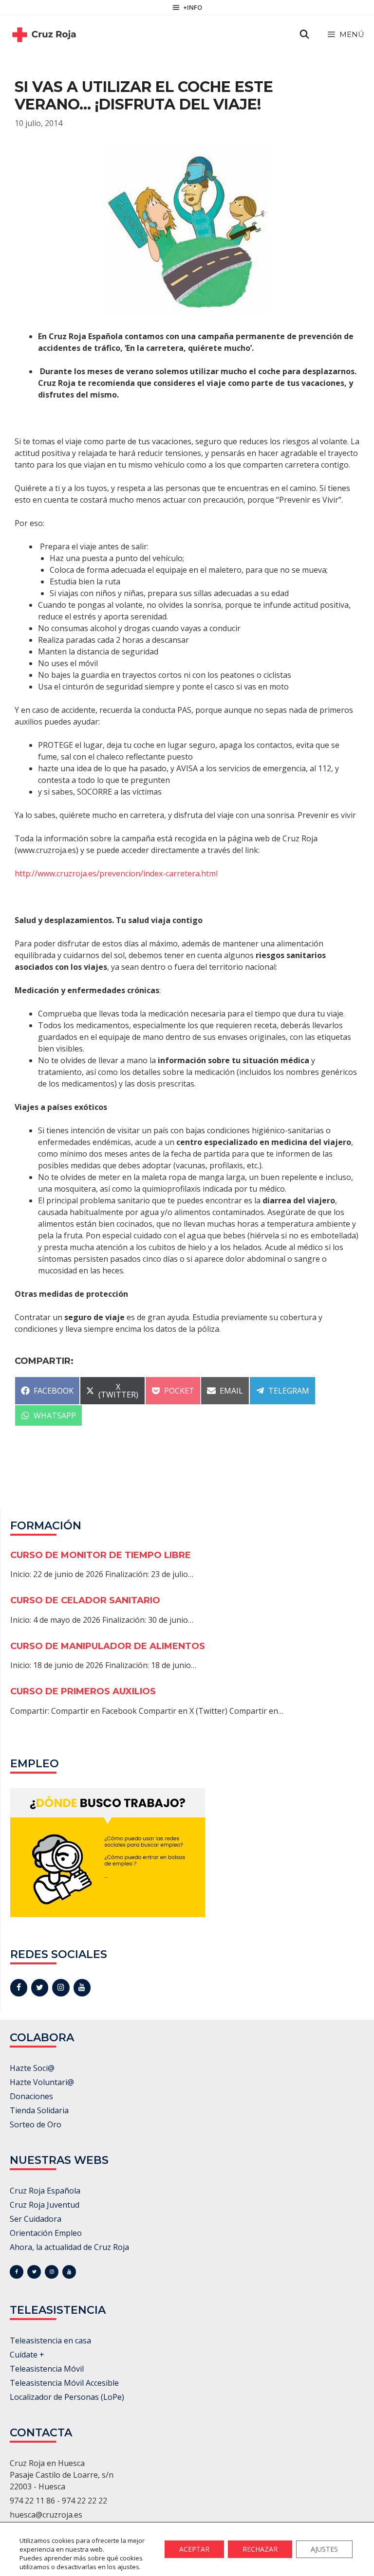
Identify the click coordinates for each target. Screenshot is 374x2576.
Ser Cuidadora (36, 2219)
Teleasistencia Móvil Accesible (64, 2383)
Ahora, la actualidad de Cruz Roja (69, 2247)
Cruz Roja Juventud (45, 2205)
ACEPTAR (194, 2549)
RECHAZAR (260, 2549)
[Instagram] (61, 1988)
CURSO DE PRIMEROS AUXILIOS (83, 1691)
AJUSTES (324, 2549)
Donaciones (31, 2096)
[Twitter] (40, 1988)
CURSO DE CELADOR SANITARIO (85, 1600)
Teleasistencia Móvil (47, 2369)
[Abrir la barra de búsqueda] (305, 35)
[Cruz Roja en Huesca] (44, 35)
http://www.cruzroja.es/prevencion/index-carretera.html (116, 873)
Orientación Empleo (46, 2233)
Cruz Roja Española (45, 2191)
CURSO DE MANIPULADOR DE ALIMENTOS (108, 1646)
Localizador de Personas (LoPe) (67, 2397)
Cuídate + (27, 2355)
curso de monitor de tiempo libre (101, 1555)
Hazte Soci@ (32, 2068)
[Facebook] (19, 1988)
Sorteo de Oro (36, 2124)
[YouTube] (82, 1988)
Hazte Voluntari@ (42, 2082)
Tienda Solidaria (39, 2110)
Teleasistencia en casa (50, 2340)
